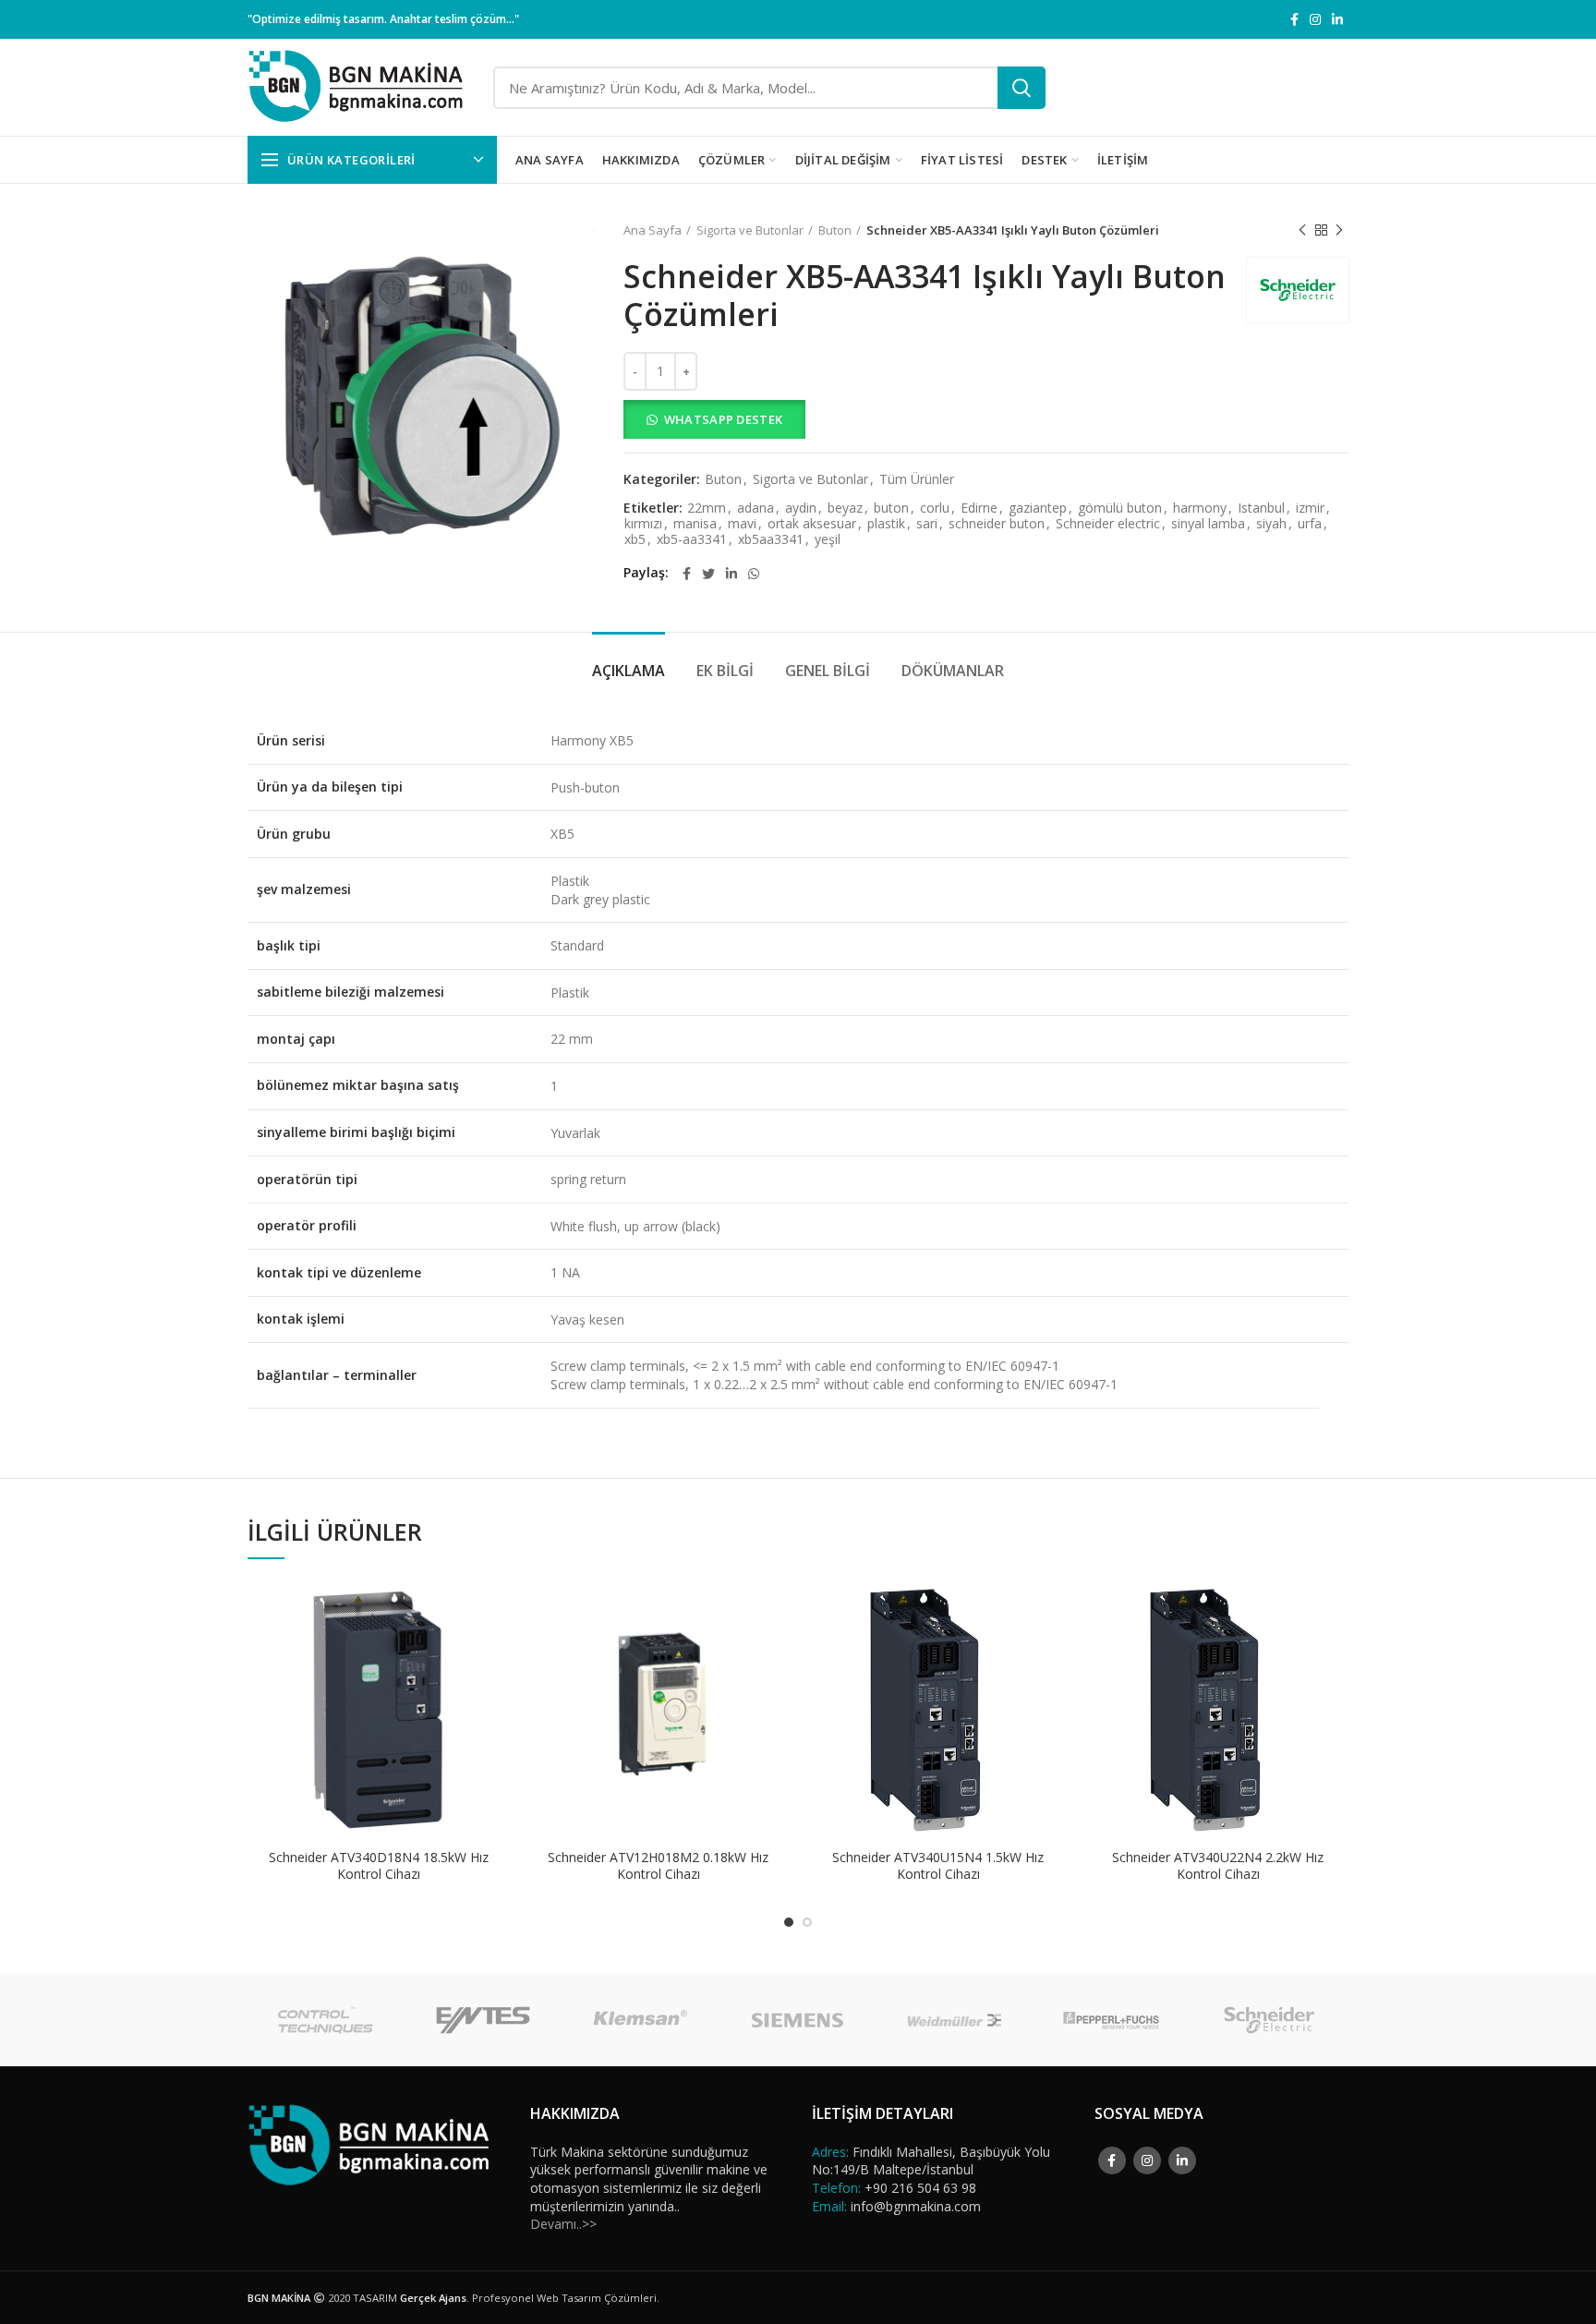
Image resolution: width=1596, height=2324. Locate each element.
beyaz (845, 508)
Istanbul (1261, 508)
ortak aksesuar (812, 524)
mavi (742, 524)
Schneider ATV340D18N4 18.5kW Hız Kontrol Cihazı (379, 1866)
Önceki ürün (1302, 230)
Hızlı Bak (495, 1650)
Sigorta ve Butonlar (750, 230)
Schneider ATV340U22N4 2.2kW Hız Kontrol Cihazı (1218, 1866)
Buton (835, 230)
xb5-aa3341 (692, 540)
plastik (886, 524)
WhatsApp (495, 1609)
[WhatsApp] (754, 574)
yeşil (828, 540)
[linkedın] (1337, 19)
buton (891, 508)
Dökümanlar (953, 671)
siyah (1271, 524)
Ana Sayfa (653, 230)
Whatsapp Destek (724, 419)
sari (927, 524)
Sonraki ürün (1339, 230)
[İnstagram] (1315, 19)
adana (756, 508)
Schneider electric (1108, 524)
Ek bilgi (725, 671)
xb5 (635, 540)
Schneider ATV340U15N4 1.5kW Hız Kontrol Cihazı (938, 1866)
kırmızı (643, 524)
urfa (1310, 524)
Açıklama (629, 671)
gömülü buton (1120, 508)
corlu (935, 508)
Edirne (979, 508)
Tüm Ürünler (917, 480)
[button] (986, 419)
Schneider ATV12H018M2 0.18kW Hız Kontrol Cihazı (658, 1866)
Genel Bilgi (828, 671)
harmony (1200, 508)
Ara (1022, 88)
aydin (801, 508)
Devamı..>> (563, 2224)
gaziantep (1038, 508)
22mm (707, 508)
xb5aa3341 (771, 540)
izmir (1310, 508)
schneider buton (997, 524)
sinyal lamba (1208, 524)
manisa (695, 524)
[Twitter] (708, 574)
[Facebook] (1294, 19)
